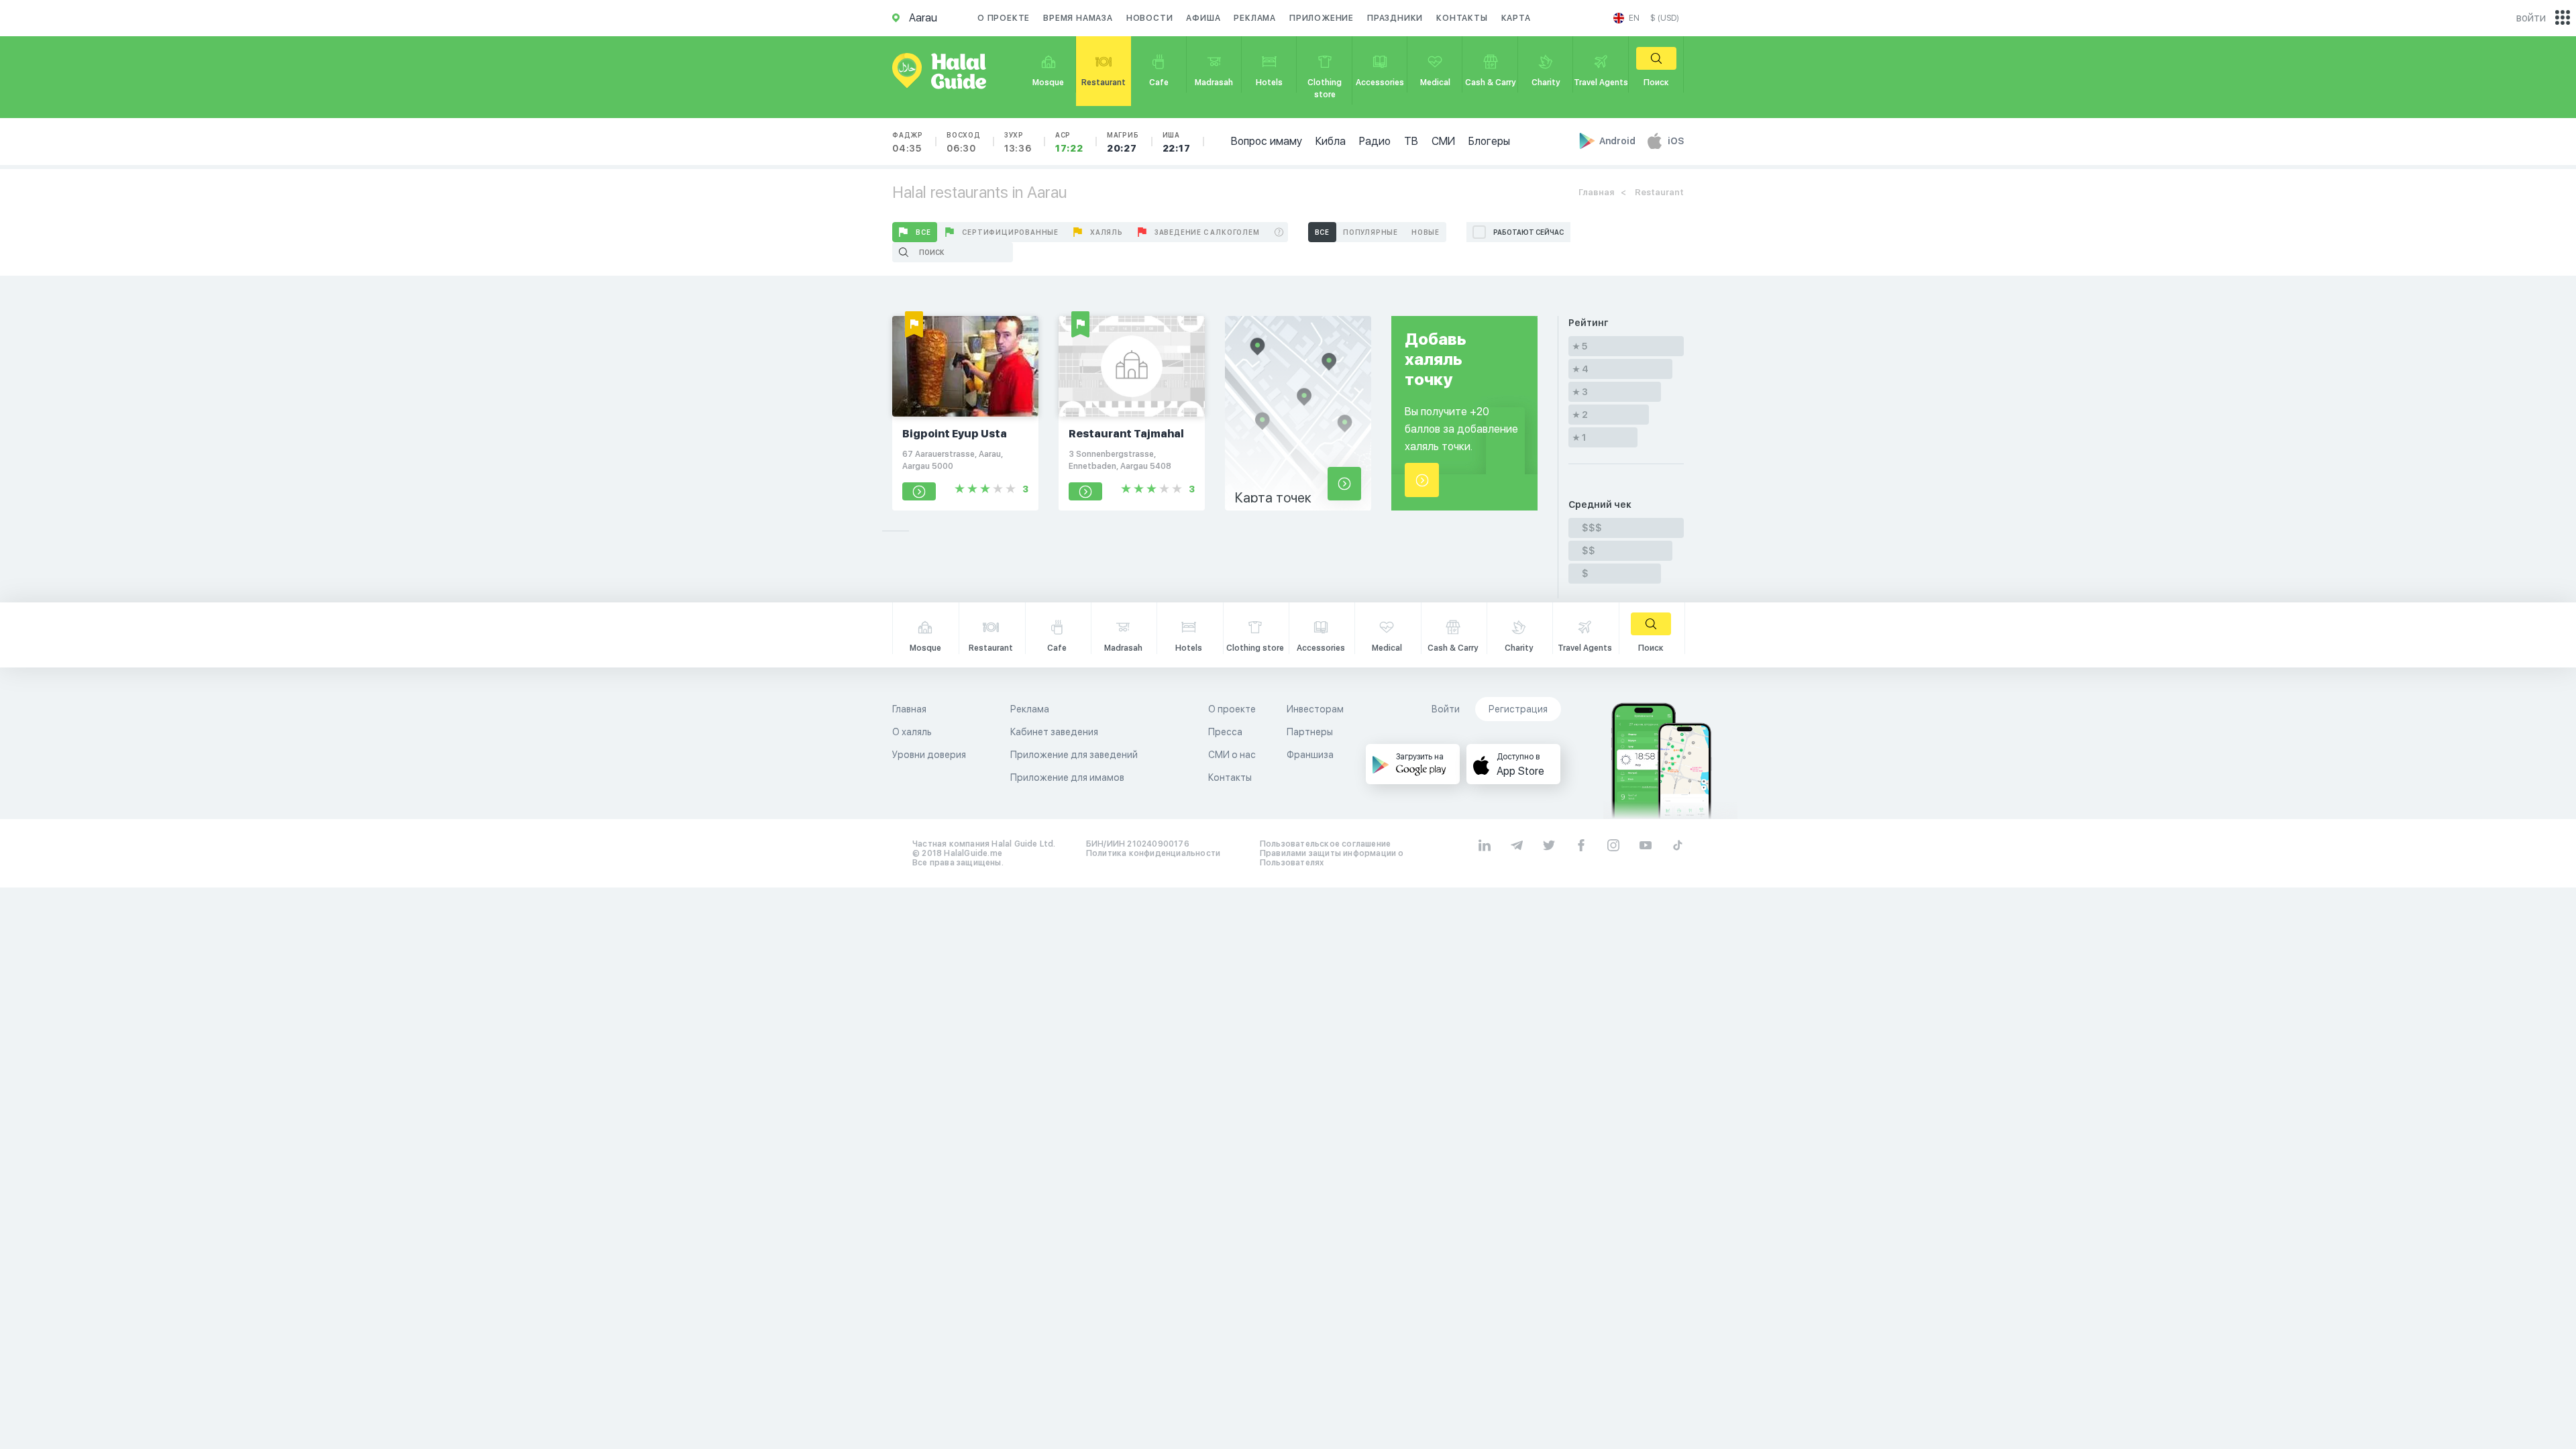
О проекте (1004, 18)
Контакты (1462, 18)
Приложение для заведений (1074, 755)
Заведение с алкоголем (1207, 232)
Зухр (1018, 142)
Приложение (1322, 18)
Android (1618, 141)
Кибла (1331, 141)
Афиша (1203, 18)
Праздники (1395, 18)
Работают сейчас (1528, 232)
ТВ (1411, 141)
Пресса (1225, 732)
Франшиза (1310, 755)
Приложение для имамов (1067, 777)
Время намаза (1078, 18)
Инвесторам (1315, 709)
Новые (1426, 232)
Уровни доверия (929, 755)
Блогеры (1489, 141)
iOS (1676, 141)
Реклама (1255, 18)
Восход (964, 142)
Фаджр (908, 142)
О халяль (912, 732)
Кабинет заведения (1054, 732)
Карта (1516, 18)
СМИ (1443, 141)
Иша (1177, 142)
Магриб (1123, 142)
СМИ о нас (1232, 755)
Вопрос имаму (1267, 141)
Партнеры (1310, 732)
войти (2531, 18)
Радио (1375, 141)
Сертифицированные (1010, 232)
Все (923, 232)
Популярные (1371, 232)
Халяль (1107, 232)
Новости (1150, 18)
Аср (1069, 142)
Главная (1596, 192)
